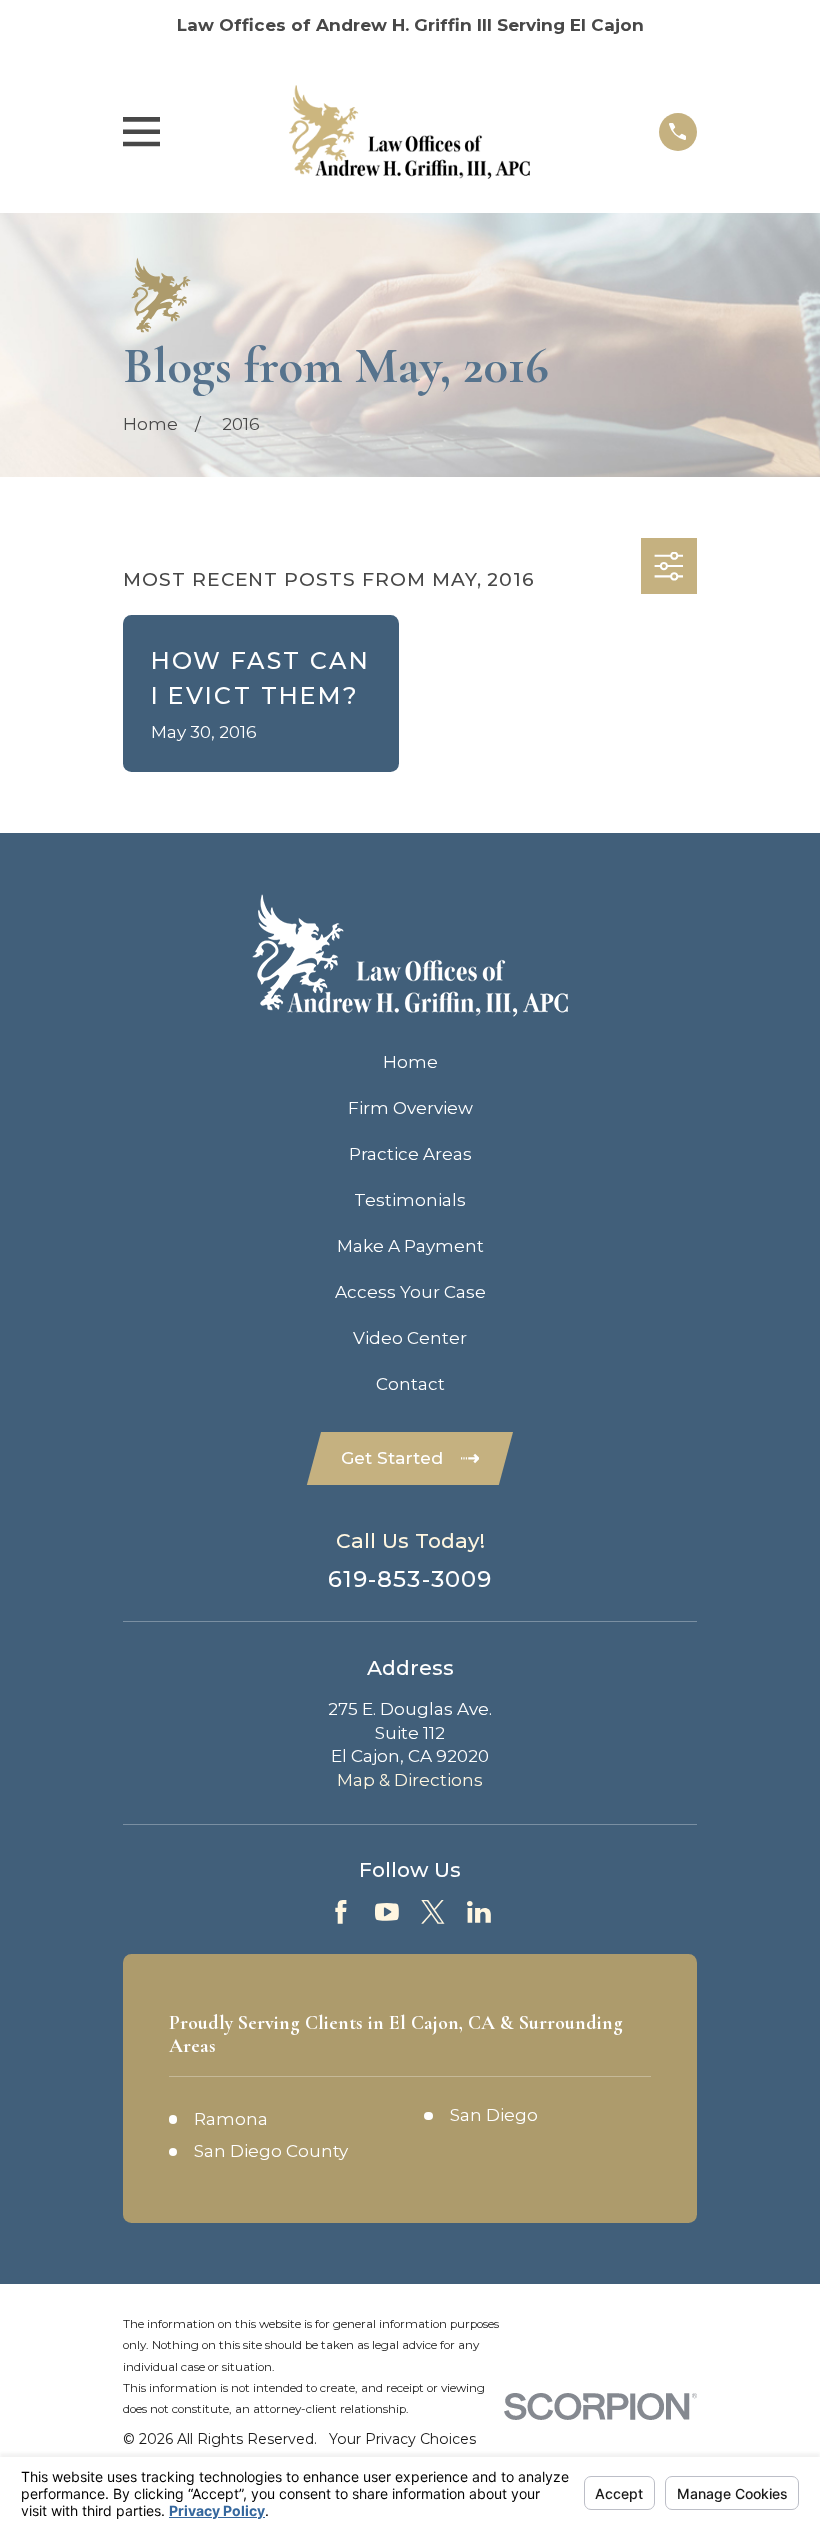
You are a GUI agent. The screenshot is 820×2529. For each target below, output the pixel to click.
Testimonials (410, 1200)
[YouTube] (387, 1912)
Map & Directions (410, 1780)
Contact (410, 1384)
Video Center (410, 1338)
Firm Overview (410, 1108)
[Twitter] (433, 1912)
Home (410, 1062)
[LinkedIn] (479, 1912)
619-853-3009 (410, 1579)
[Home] (409, 132)
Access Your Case (410, 1292)
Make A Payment (410, 1246)
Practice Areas (410, 1154)
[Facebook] (341, 1912)
